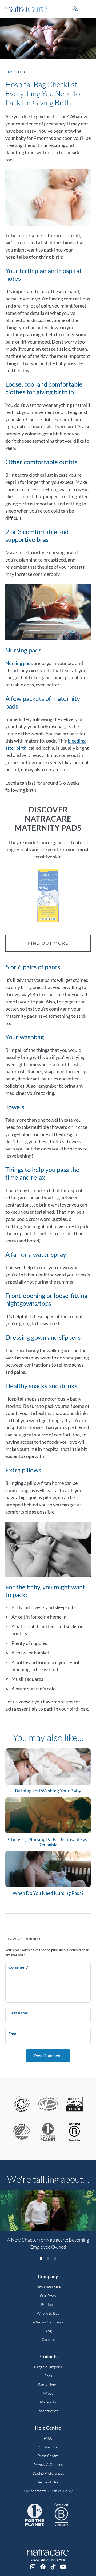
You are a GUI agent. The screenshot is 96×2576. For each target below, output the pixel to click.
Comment (18, 1967)
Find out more (48, 943)
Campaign (48, 2322)
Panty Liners (48, 2384)
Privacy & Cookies (48, 2464)
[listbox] (48, 2223)
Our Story (48, 2296)
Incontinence (48, 2411)
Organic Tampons (48, 2367)
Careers (48, 2340)
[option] (48, 2223)
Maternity (48, 2402)
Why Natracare (48, 2287)
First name (19, 2013)
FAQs (48, 2438)
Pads (48, 2376)
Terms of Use (48, 2482)
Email (14, 2033)
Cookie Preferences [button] (48, 2473)
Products (48, 2304)
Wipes (48, 2393)
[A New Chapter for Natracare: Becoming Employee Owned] (48, 2210)
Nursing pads (19, 663)
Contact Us (48, 2447)
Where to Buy (48, 2313)
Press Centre (48, 2456)
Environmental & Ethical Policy (48, 2491)
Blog (48, 2331)
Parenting (16, 72)
